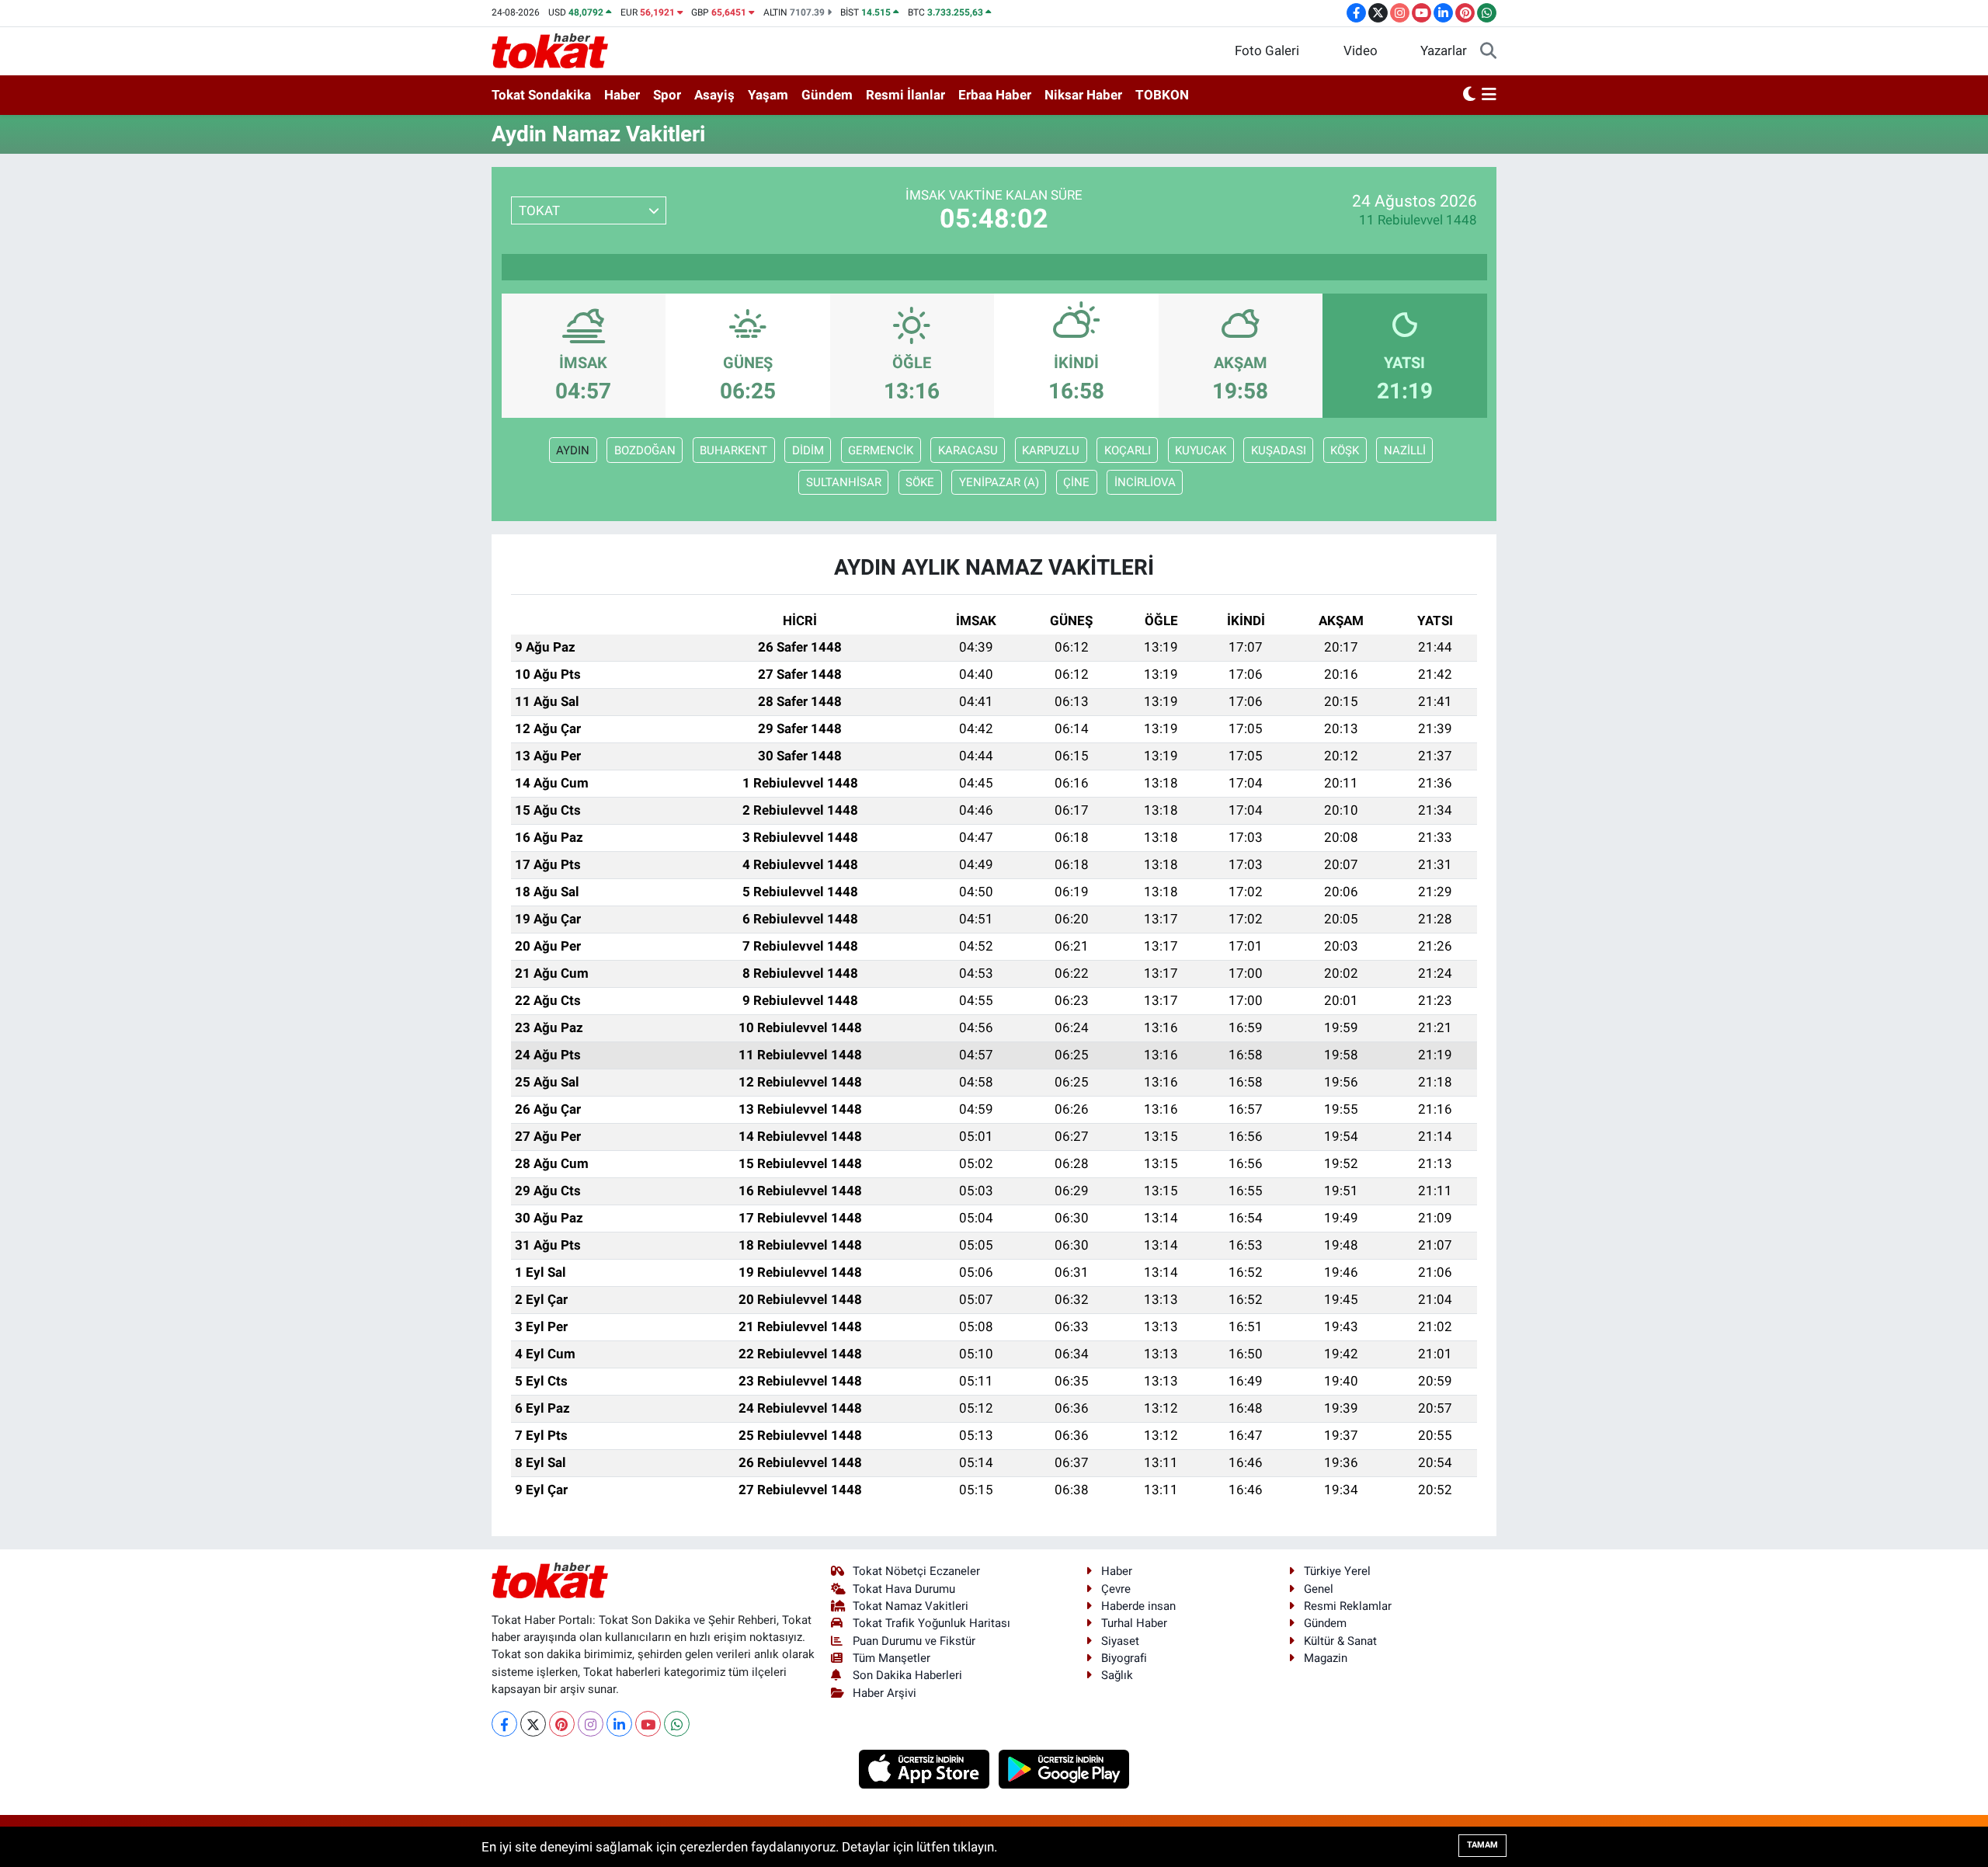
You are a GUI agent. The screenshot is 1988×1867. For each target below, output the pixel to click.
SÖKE (920, 482)
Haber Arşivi (885, 1693)
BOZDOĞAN (645, 450)
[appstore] (926, 1768)
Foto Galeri (1267, 50)
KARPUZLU (1051, 450)
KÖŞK (1345, 450)
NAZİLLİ (1405, 450)
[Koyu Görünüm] (1469, 96)
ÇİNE (1076, 482)
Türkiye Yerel (1337, 1571)
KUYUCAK (1201, 450)
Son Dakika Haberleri (907, 1675)
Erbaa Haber (995, 95)
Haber (622, 95)
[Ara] (1488, 51)
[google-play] (1064, 1768)
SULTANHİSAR (844, 482)
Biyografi (1124, 1658)
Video (1361, 50)
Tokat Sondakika (541, 95)
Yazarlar (1444, 50)
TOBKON (1162, 95)
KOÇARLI (1128, 450)
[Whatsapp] (677, 1724)
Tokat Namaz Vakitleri (911, 1606)
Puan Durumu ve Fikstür (914, 1641)
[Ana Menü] (1489, 96)
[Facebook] (504, 1724)
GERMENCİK (881, 450)
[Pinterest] (562, 1724)
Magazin (1326, 1658)
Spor (667, 95)
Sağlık (1117, 1675)
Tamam (1482, 1845)
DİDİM (808, 450)
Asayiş (714, 95)
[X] (533, 1724)
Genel (1319, 1589)
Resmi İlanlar (905, 95)
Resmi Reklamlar (1348, 1606)
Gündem (827, 95)
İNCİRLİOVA (1145, 482)
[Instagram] (591, 1724)
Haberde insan (1138, 1606)
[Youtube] (648, 1724)
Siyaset (1120, 1641)
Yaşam (768, 95)
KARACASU (968, 450)
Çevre (1116, 1589)
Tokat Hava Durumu (904, 1589)
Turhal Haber (1134, 1623)
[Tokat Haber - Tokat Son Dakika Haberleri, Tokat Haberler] (550, 50)
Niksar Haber (1083, 95)
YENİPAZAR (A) (999, 482)
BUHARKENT (733, 450)
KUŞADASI (1279, 450)
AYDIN (573, 450)
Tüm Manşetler (891, 1658)
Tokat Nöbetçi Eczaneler (916, 1571)
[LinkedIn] (619, 1724)
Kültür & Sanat (1340, 1641)
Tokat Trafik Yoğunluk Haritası (931, 1623)
